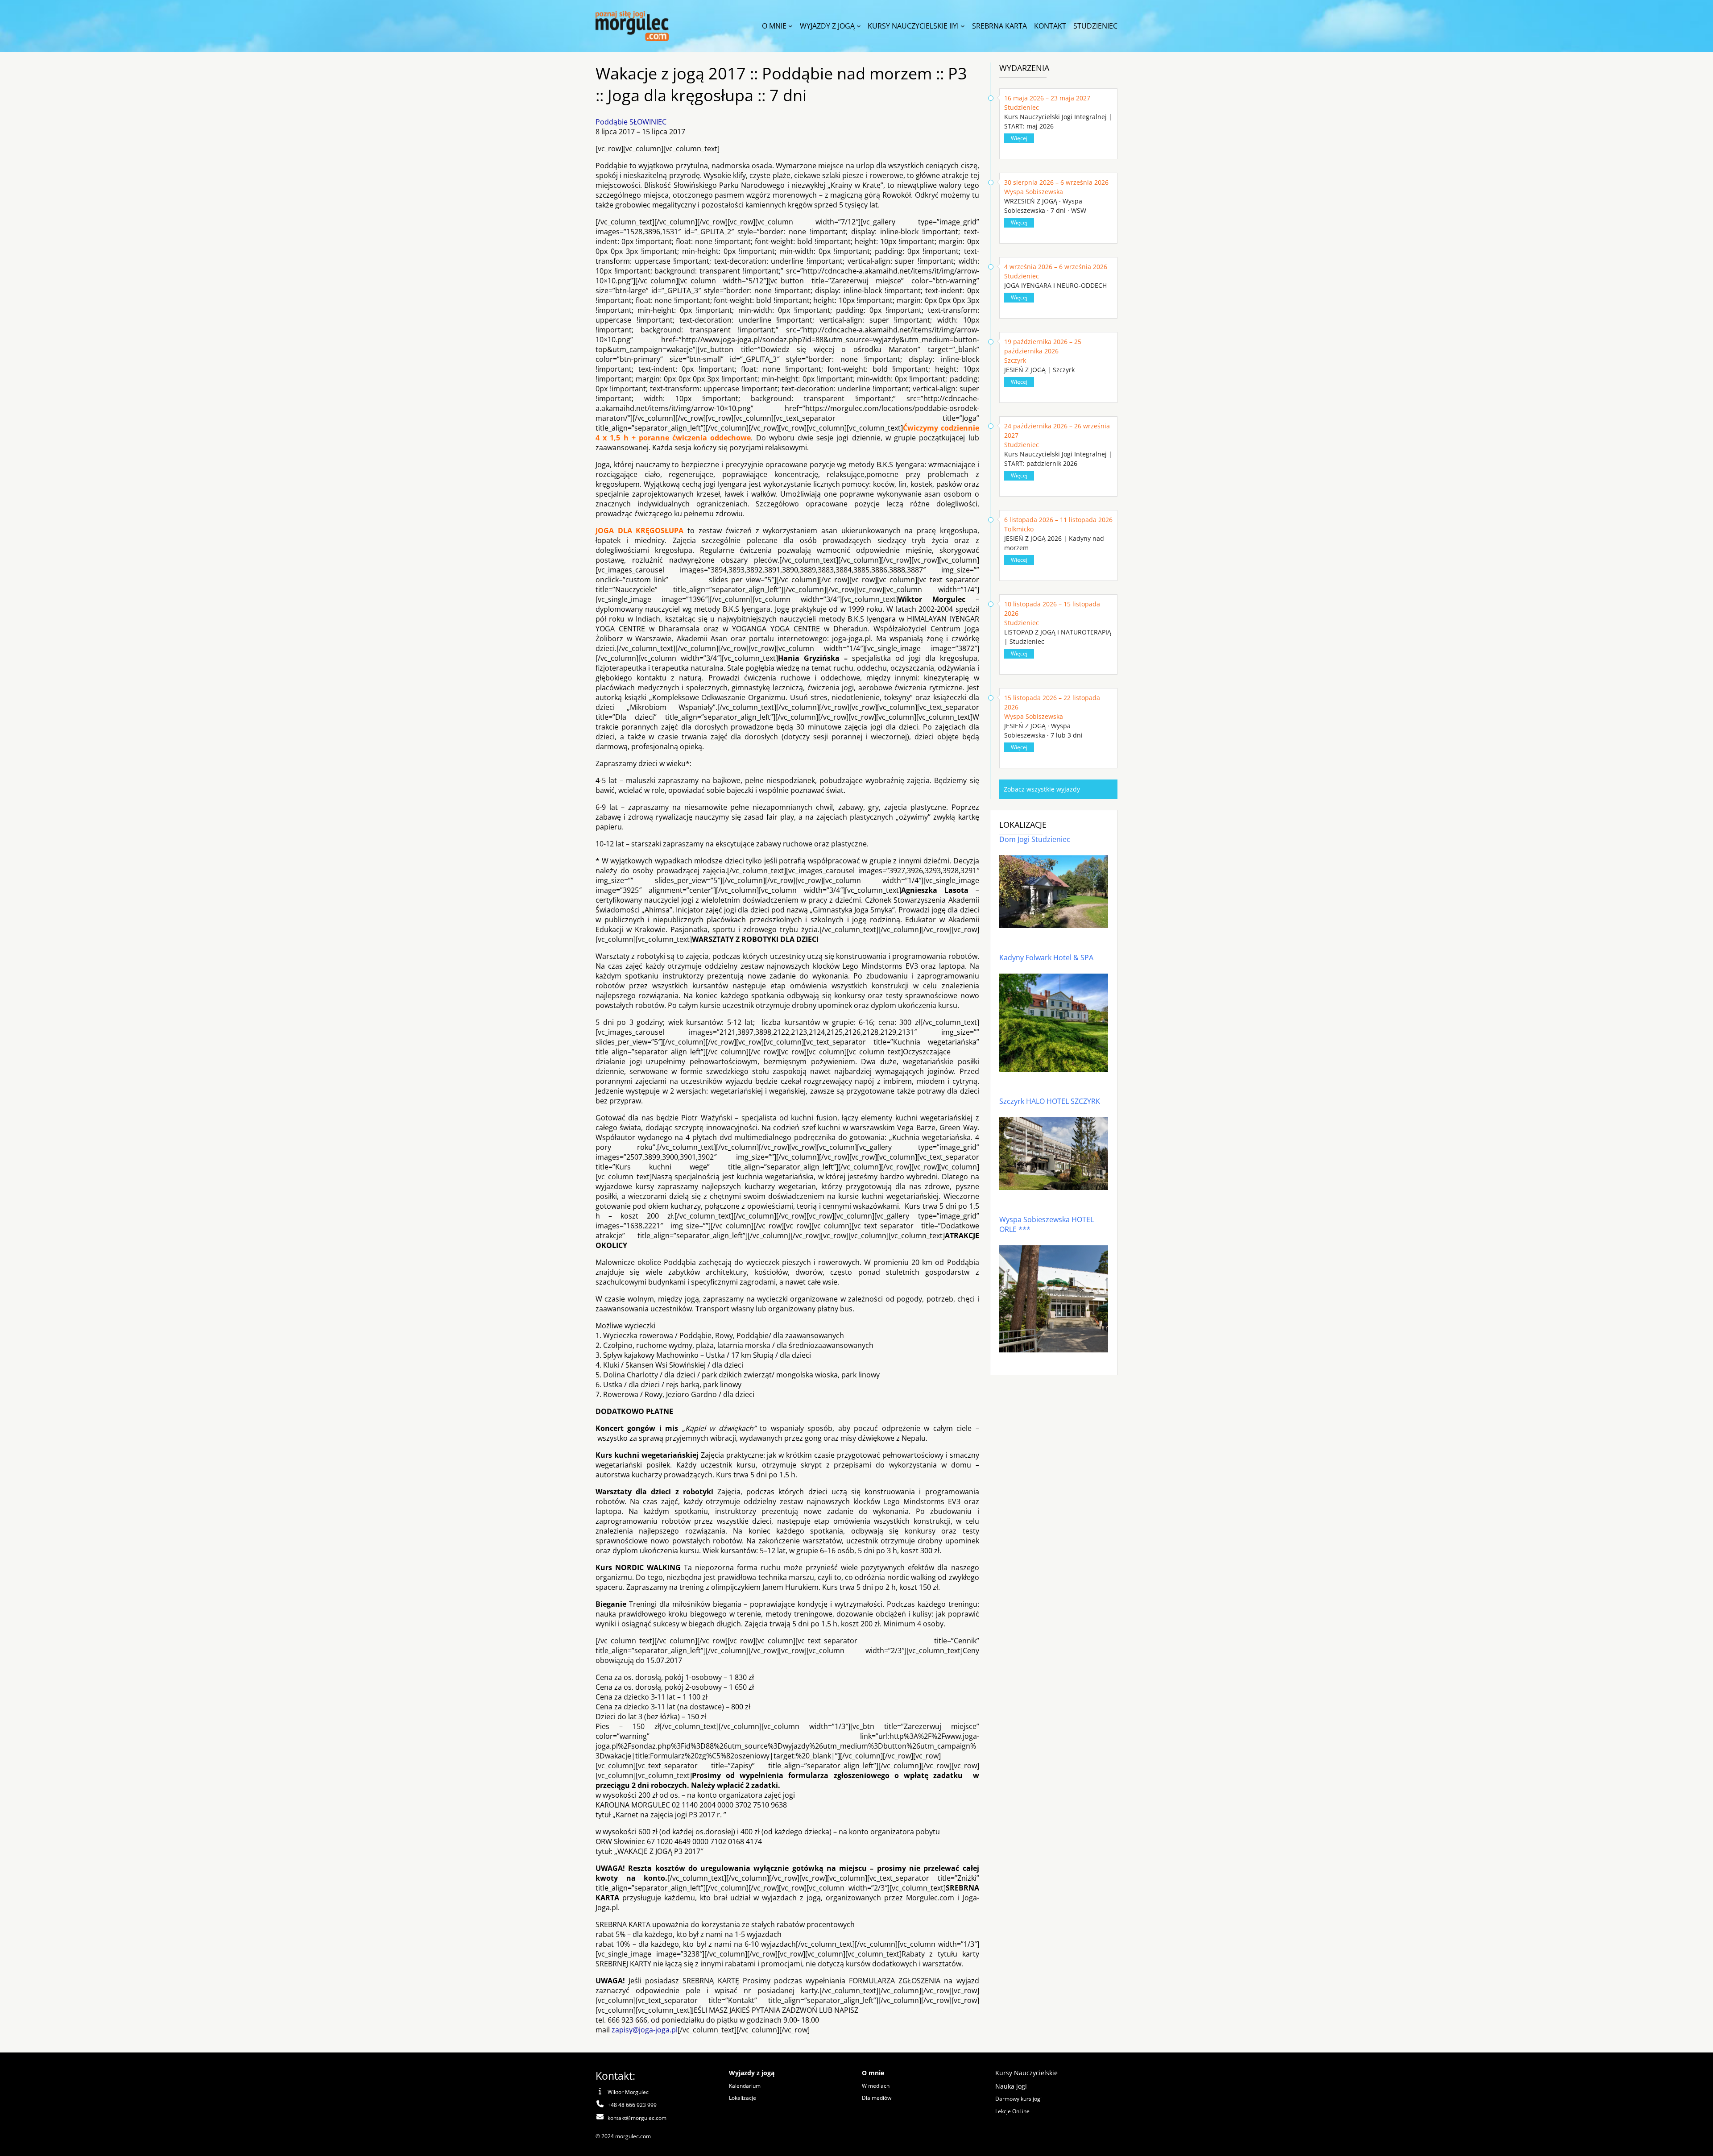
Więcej (1019, 138)
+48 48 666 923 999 (632, 2105)
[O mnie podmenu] (790, 26)
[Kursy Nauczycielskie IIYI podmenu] (963, 26)
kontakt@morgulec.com (637, 2118)
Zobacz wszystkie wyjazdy (1042, 789)
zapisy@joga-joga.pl (645, 2030)
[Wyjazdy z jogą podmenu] (859, 26)
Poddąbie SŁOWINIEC (631, 122)
